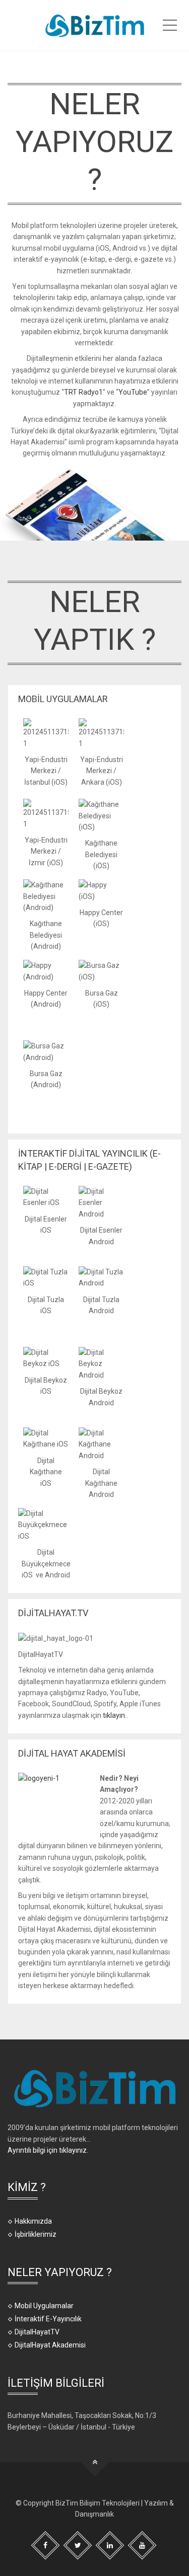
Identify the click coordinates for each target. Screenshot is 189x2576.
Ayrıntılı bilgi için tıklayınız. (48, 2150)
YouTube (133, 392)
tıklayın (114, 1715)
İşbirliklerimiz (36, 2234)
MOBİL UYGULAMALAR (63, 699)
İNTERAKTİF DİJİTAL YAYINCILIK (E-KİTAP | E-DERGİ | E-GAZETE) (89, 1160)
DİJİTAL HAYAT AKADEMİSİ (72, 1753)
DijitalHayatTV (37, 2332)
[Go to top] (94, 2463)
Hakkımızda (33, 2221)
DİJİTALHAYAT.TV (53, 1613)
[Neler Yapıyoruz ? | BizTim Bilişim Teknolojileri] (94, 25)
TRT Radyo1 (83, 392)
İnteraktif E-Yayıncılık (48, 2319)
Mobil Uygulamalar (44, 2306)
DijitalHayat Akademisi (50, 2345)
